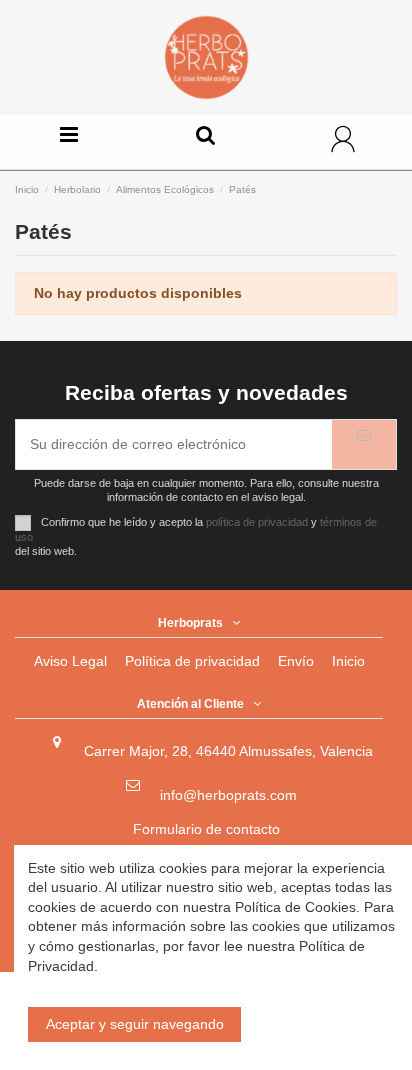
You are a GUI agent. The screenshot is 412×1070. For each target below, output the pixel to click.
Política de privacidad (192, 661)
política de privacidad (257, 522)
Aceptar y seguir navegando (135, 1024)
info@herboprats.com (228, 795)
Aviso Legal (70, 661)
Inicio (348, 661)
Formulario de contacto (206, 829)
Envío (296, 661)
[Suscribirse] (364, 444)
